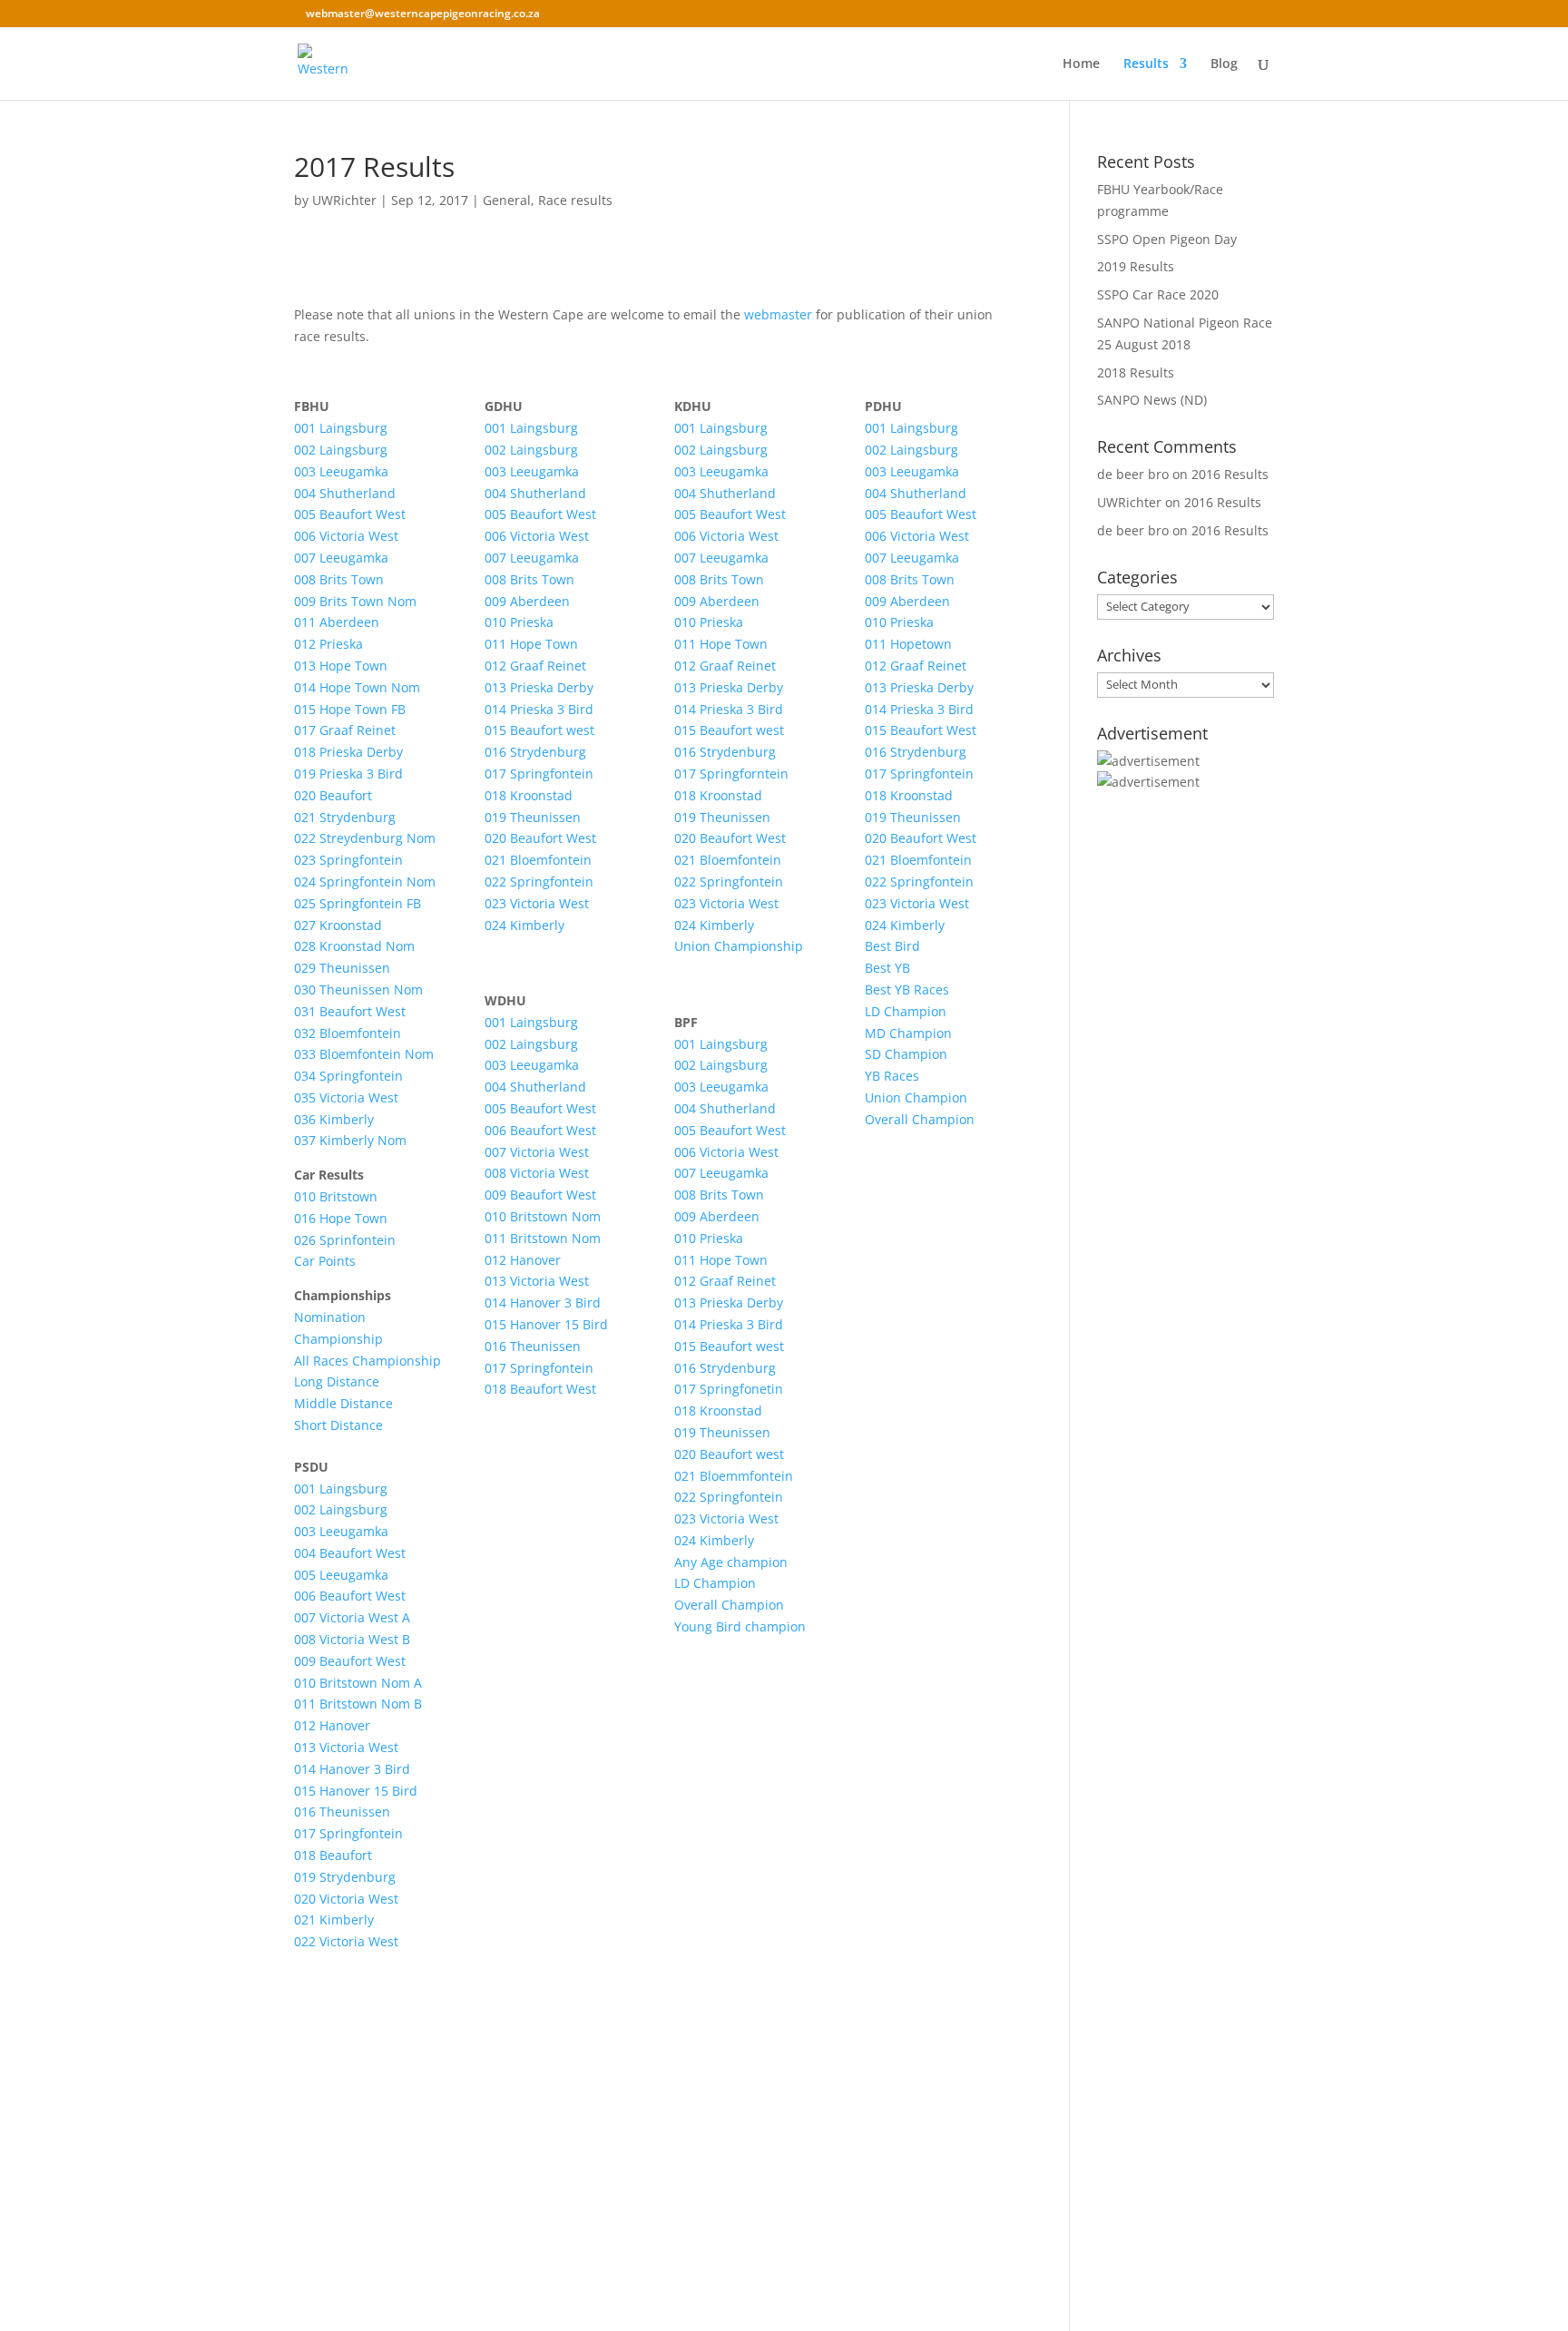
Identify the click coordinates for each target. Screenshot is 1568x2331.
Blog (1224, 64)
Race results (575, 200)
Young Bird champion (740, 1626)
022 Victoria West (346, 1941)
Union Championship (739, 946)
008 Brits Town (339, 579)
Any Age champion (731, 1562)
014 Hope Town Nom (357, 687)
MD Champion (908, 1033)
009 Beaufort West (350, 1661)
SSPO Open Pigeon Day (1167, 239)
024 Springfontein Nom (365, 881)
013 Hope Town (341, 666)
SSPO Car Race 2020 (1158, 294)
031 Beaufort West (350, 1011)
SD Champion (906, 1054)
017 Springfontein (348, 1833)
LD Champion (715, 1583)
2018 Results (1136, 372)
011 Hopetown (908, 644)
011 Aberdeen (337, 622)
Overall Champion (729, 1605)
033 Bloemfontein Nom (364, 1054)
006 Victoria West (346, 536)
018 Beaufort (333, 1855)
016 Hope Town (341, 1218)
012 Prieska (328, 644)
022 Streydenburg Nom (365, 838)
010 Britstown (336, 1196)
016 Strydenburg (535, 752)
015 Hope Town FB (350, 709)
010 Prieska (519, 622)
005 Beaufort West (350, 514)
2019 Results (1136, 266)
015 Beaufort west (539, 730)
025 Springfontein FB (358, 903)
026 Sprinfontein (345, 1240)
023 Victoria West (537, 903)
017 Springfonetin (729, 1389)
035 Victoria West (346, 1097)
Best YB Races (907, 989)
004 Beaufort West (350, 1553)
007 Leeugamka (341, 558)
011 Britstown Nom (543, 1238)
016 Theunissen (342, 1812)
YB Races (892, 1076)
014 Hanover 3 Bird (352, 1769)
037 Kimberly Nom (350, 1140)
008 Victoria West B (352, 1639)
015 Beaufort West (921, 730)
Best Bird (892, 946)
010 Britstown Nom (543, 1216)
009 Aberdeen (527, 601)
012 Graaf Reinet (535, 666)
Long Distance (337, 1381)
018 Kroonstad (529, 795)
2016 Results (1230, 474)
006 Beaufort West (350, 1596)
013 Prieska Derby (539, 687)
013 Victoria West (346, 1747)
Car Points (325, 1261)
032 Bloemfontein (348, 1033)
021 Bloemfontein (538, 860)
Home (1081, 64)
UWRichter (344, 200)
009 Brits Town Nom (355, 601)
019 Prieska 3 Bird (348, 774)
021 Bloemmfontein (734, 1476)
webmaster (778, 314)
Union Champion (916, 1097)
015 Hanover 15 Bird (356, 1791)
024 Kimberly (524, 925)
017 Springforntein (731, 774)
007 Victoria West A (352, 1617)
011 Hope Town (531, 644)
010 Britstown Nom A (358, 1683)
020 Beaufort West (540, 838)
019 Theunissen (533, 817)
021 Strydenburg (345, 817)
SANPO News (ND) (1152, 400)
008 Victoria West (537, 1173)
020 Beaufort (333, 795)
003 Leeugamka (341, 471)
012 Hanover (332, 1725)
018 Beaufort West (540, 1389)
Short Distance (338, 1425)
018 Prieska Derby (348, 752)
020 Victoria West (346, 1899)
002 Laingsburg (341, 450)
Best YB (887, 968)
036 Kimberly (334, 1119)
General (507, 200)
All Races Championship (367, 1361)
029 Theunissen (342, 968)
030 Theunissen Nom (358, 989)
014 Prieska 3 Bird (539, 709)
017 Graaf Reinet (345, 730)
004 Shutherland (345, 493)
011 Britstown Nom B (358, 1704)
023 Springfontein (348, 860)
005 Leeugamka (341, 1575)
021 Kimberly (334, 1920)
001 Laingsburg (341, 428)
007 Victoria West (537, 1152)
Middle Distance (343, 1403)
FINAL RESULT (655, 2100)
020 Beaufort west (729, 1454)
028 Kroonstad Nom (354, 946)
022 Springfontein (539, 881)
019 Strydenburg (345, 1877)
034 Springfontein (348, 1076)
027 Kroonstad (338, 925)
